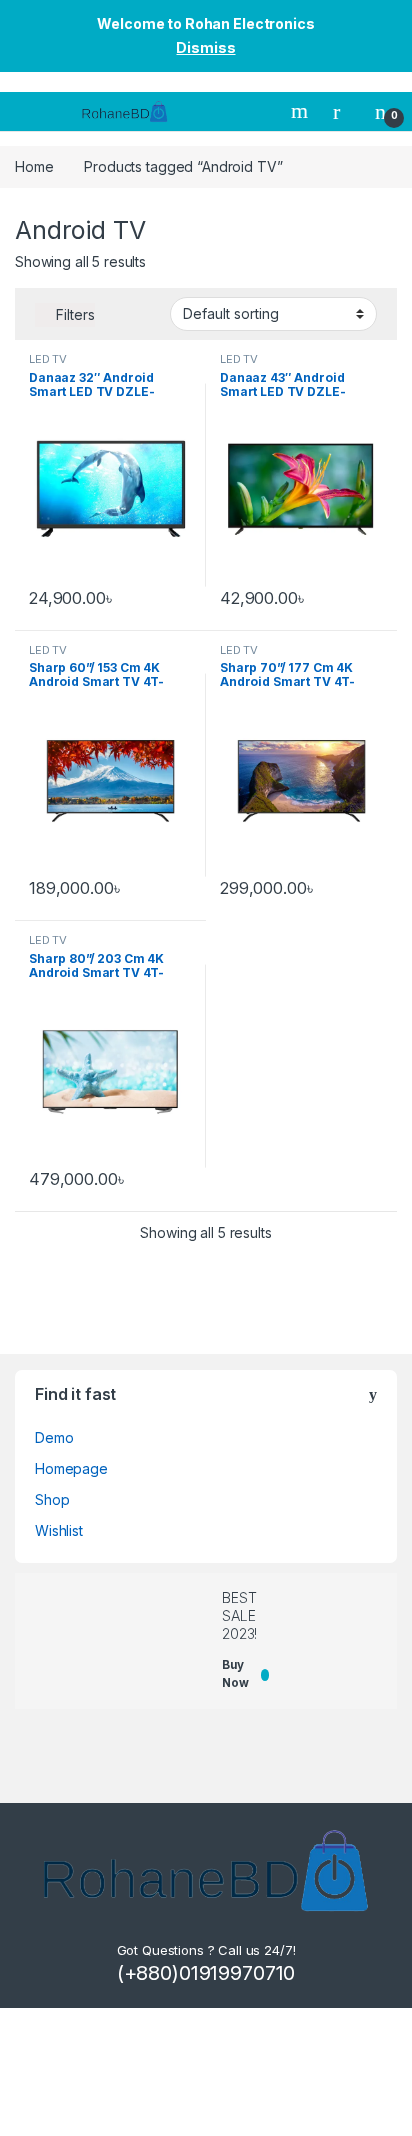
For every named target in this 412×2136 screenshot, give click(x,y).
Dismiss (205, 47)
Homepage (71, 1468)
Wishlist (59, 1530)
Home (34, 166)
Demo (54, 1437)
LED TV (48, 359)
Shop (52, 1499)
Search (302, 111)
